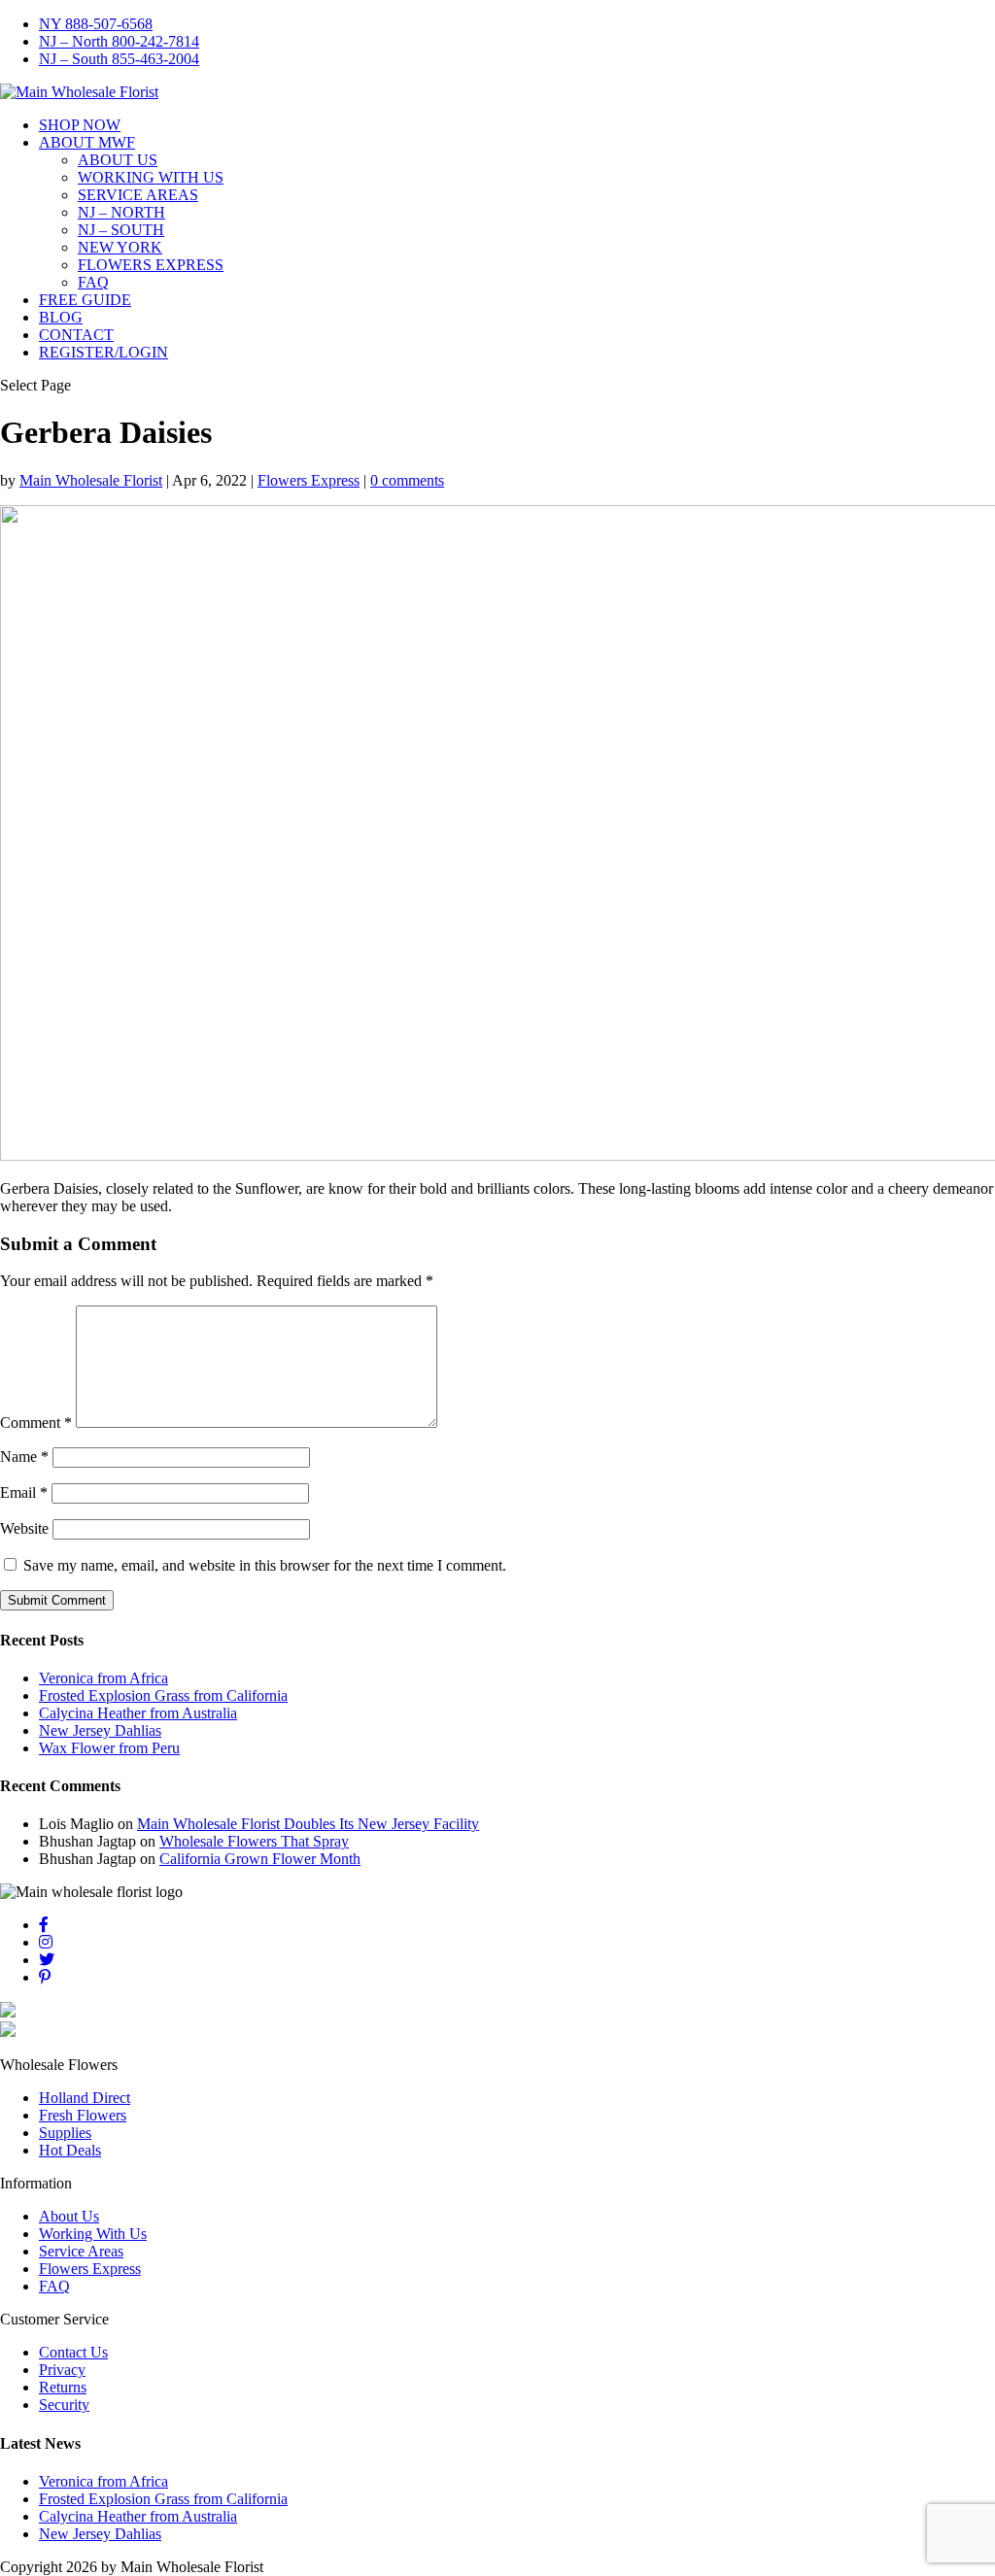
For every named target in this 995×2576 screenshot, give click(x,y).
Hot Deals (70, 2150)
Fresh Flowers (83, 2115)
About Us (69, 2216)
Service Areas (81, 2251)
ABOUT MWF (87, 142)
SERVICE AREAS (138, 195)
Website (24, 1528)
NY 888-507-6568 (96, 24)
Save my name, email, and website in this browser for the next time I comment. (265, 1565)
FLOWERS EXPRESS (151, 265)
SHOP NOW (80, 125)
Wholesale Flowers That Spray (254, 1841)
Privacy (62, 2370)
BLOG (61, 317)
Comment (36, 1423)
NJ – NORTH (121, 212)
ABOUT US (118, 160)
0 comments (407, 480)
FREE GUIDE (85, 300)
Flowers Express (309, 480)
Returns (63, 2387)
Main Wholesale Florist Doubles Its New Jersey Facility (308, 1824)
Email (24, 1492)
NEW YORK (120, 247)
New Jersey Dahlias (100, 1730)
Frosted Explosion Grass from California (163, 1695)
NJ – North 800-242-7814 (119, 41)
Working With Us (93, 2234)
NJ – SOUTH (121, 230)
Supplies (65, 2133)
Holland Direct (85, 2098)
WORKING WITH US (151, 177)
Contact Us (73, 2352)
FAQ (93, 282)
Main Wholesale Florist (91, 480)
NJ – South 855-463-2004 (119, 59)
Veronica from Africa (103, 1678)
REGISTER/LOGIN (103, 352)
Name (24, 1457)
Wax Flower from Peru (109, 1748)
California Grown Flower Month (260, 1859)
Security (64, 2405)
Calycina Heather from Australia (138, 1713)
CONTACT (76, 335)
